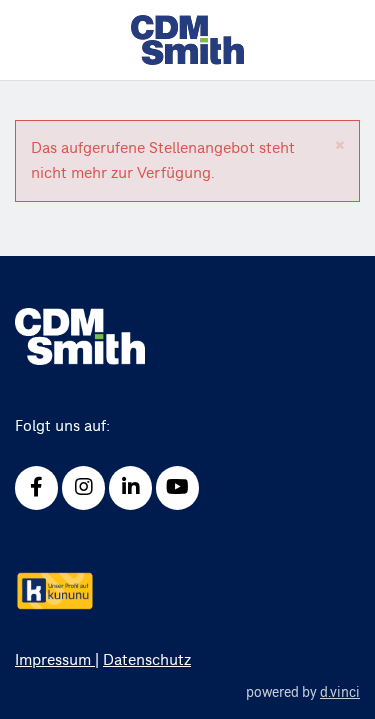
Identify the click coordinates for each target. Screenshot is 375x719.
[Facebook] (36, 488)
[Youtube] (177, 488)
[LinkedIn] (130, 488)
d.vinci (340, 692)
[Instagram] (83, 488)
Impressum (55, 660)
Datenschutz (147, 660)
